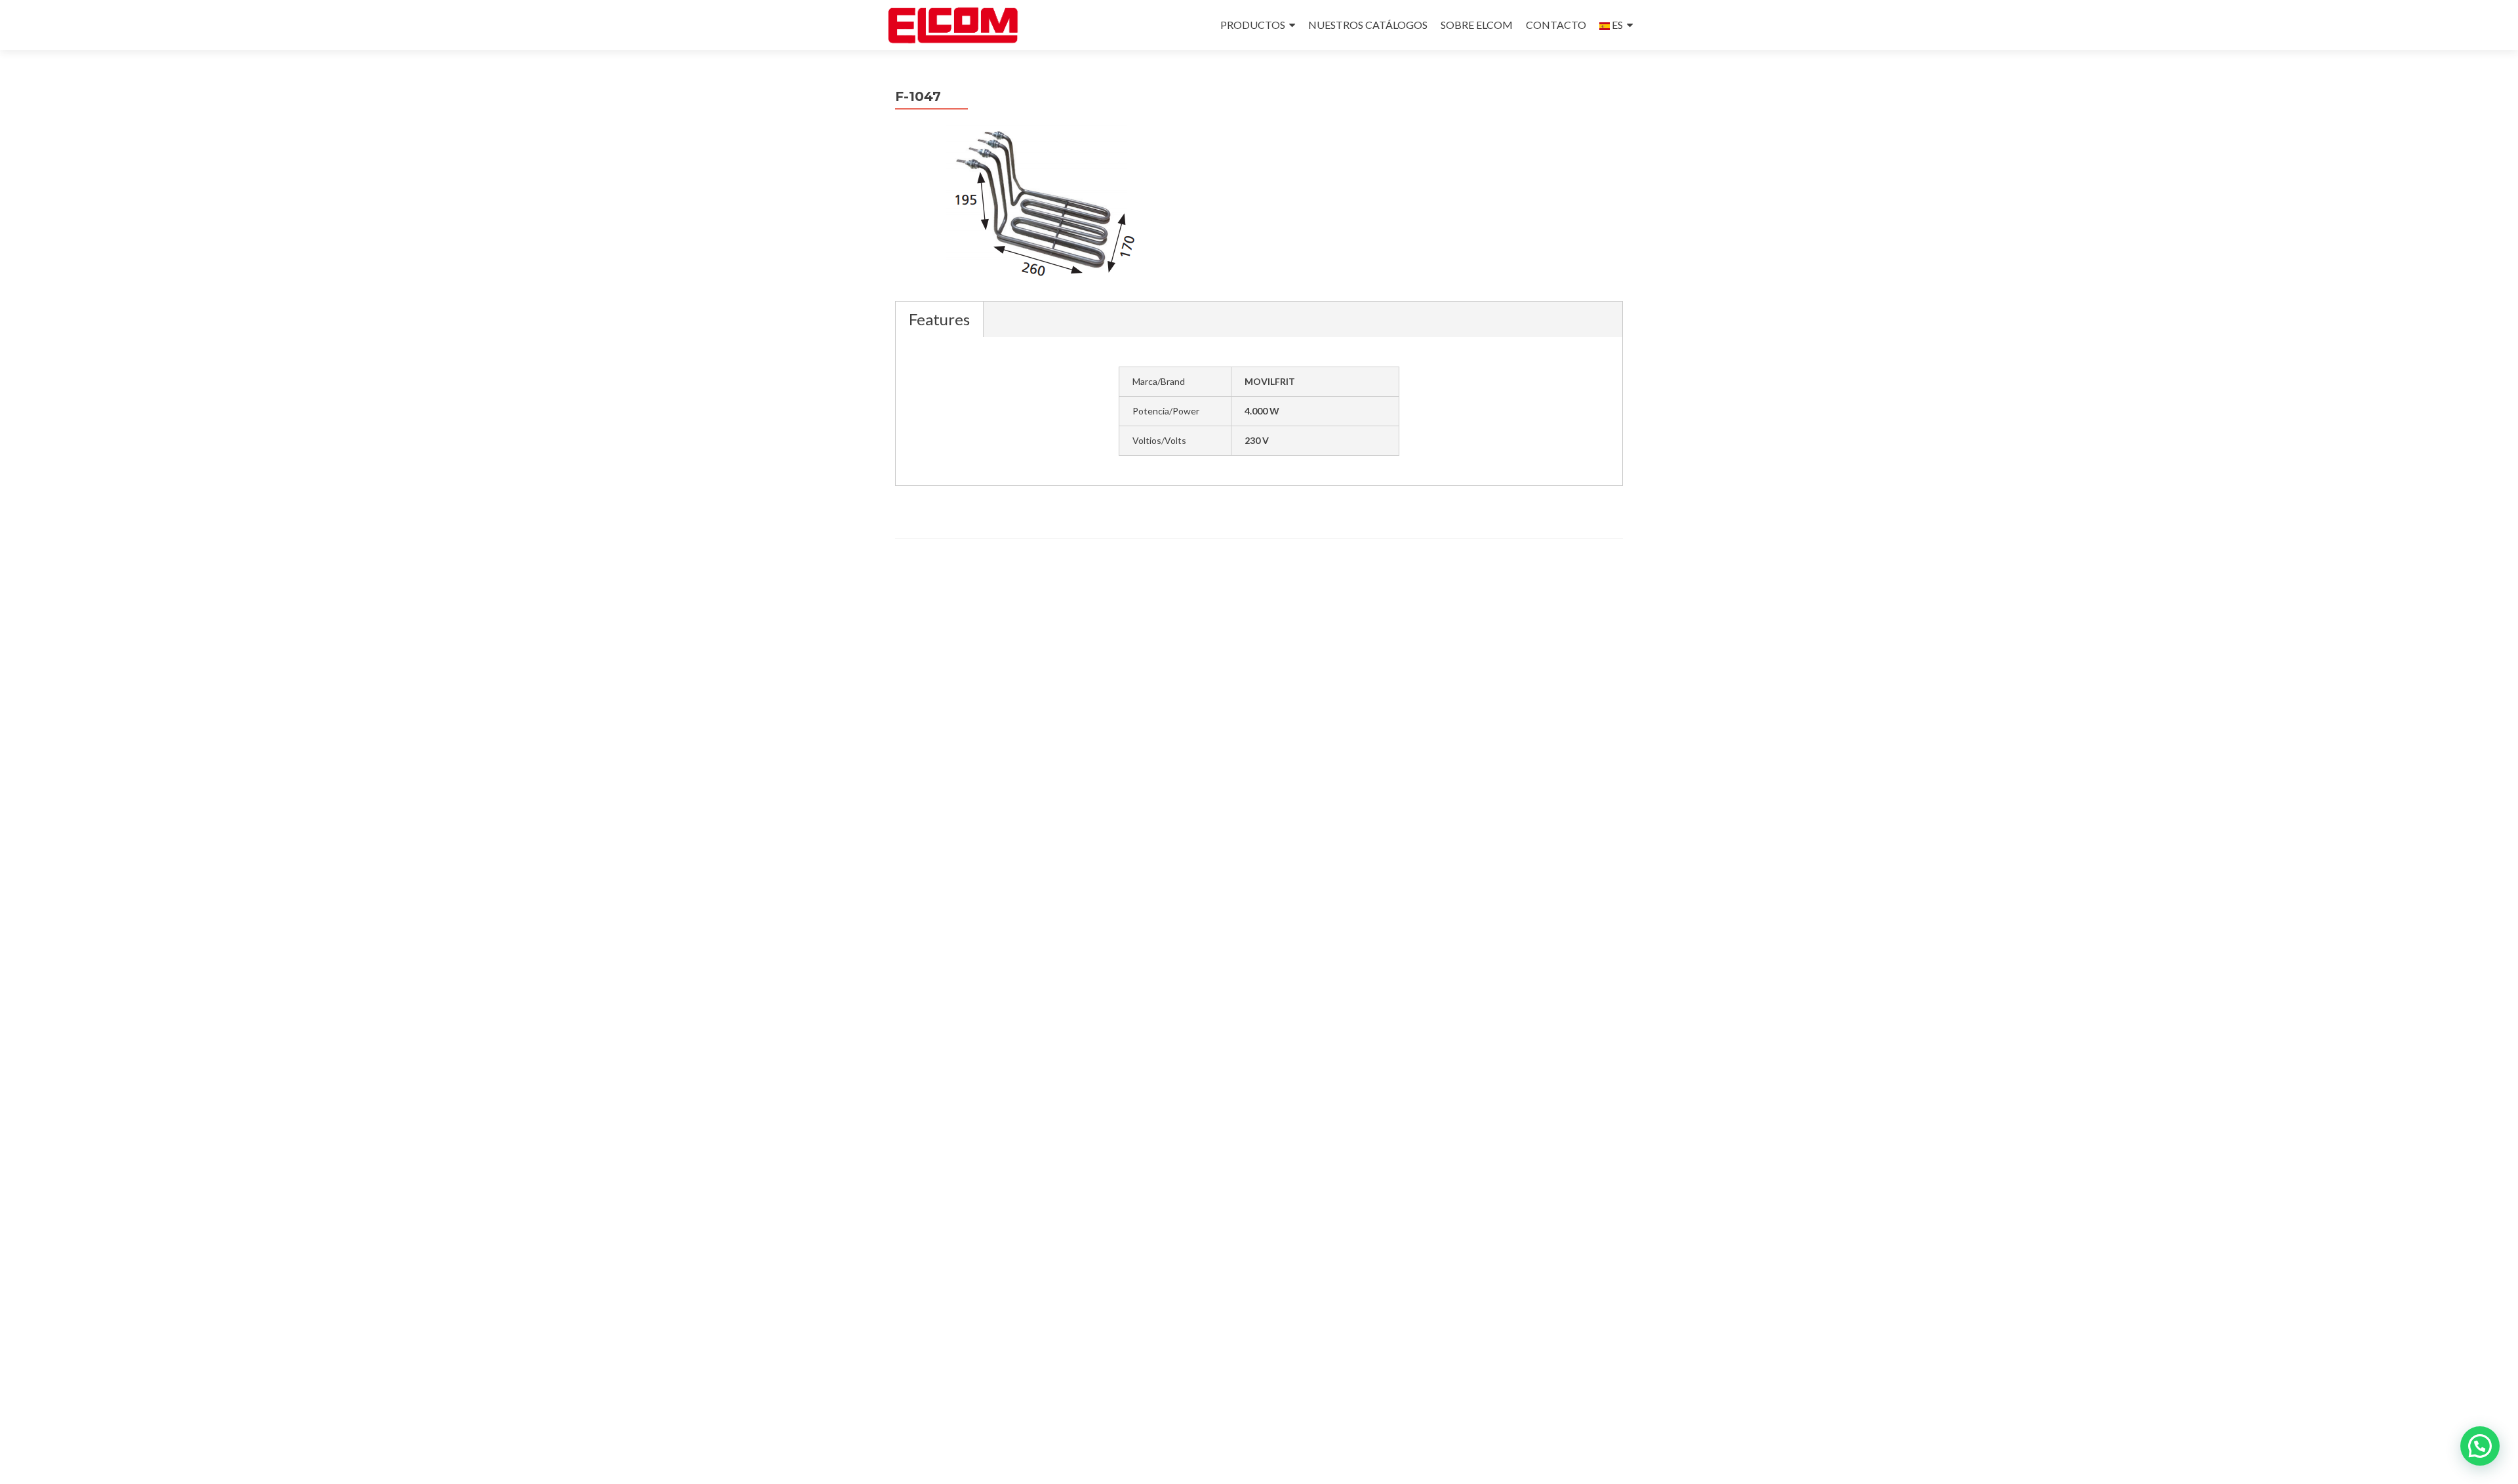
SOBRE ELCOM (1477, 25)
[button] (2480, 1446)
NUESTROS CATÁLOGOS (1368, 25)
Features (939, 319)
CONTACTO (1556, 25)
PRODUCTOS (1253, 25)
